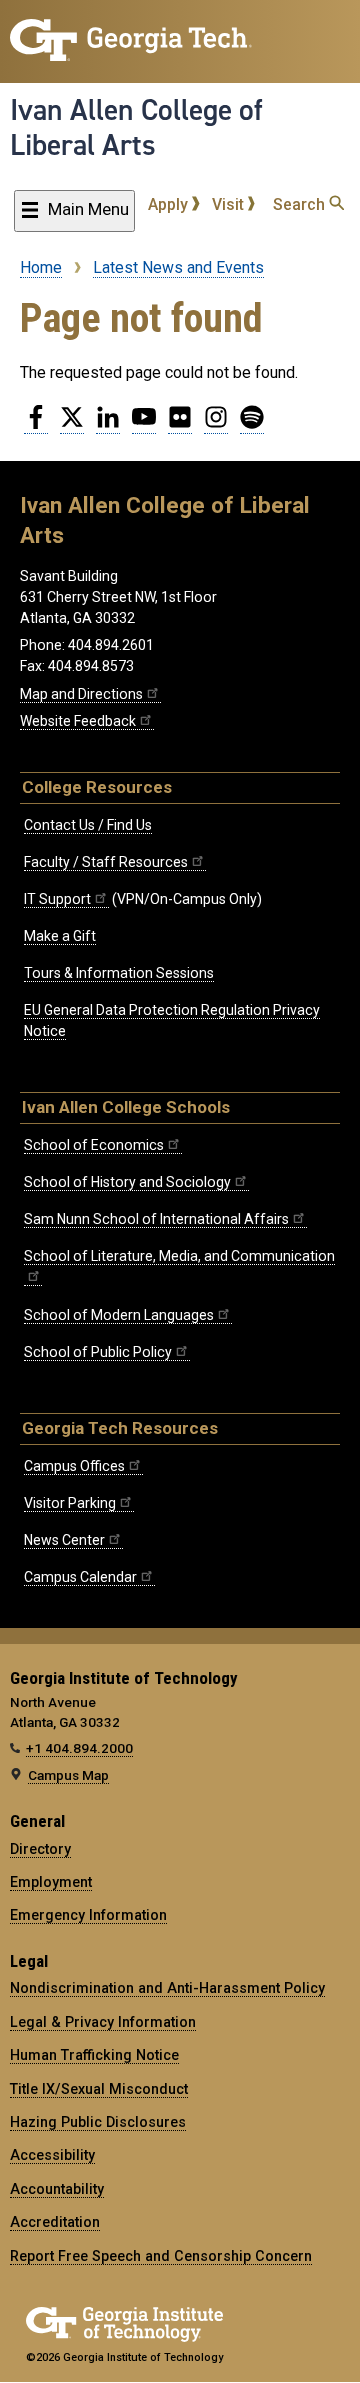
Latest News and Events (178, 267)
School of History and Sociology (127, 1182)
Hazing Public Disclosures (98, 2122)
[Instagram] (216, 425)
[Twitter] (72, 425)
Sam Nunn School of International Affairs (156, 1219)
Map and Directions (81, 694)
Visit (230, 204)
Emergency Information (88, 1915)
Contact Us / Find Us (88, 825)
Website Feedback (78, 721)
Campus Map (68, 1775)
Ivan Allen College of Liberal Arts (136, 127)
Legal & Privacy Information (103, 2022)
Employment (51, 1882)
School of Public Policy (98, 1352)
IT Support (57, 899)
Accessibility (52, 2155)
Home (41, 267)
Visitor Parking (70, 1503)
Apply (170, 204)
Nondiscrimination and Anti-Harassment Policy (167, 1988)
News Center (64, 1540)
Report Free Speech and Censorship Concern (161, 2256)
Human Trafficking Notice (94, 2055)
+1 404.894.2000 (79, 1748)
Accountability (57, 2189)
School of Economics (94, 1145)
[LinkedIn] (108, 425)
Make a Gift (60, 936)
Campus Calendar (80, 1577)
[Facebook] (36, 425)
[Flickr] (180, 425)
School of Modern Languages (119, 1315)
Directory (40, 1849)
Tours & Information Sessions (119, 973)
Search (301, 204)
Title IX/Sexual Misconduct (99, 2089)
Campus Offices (74, 1466)
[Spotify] (252, 425)
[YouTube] (144, 425)
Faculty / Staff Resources (106, 862)
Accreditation (55, 2222)
